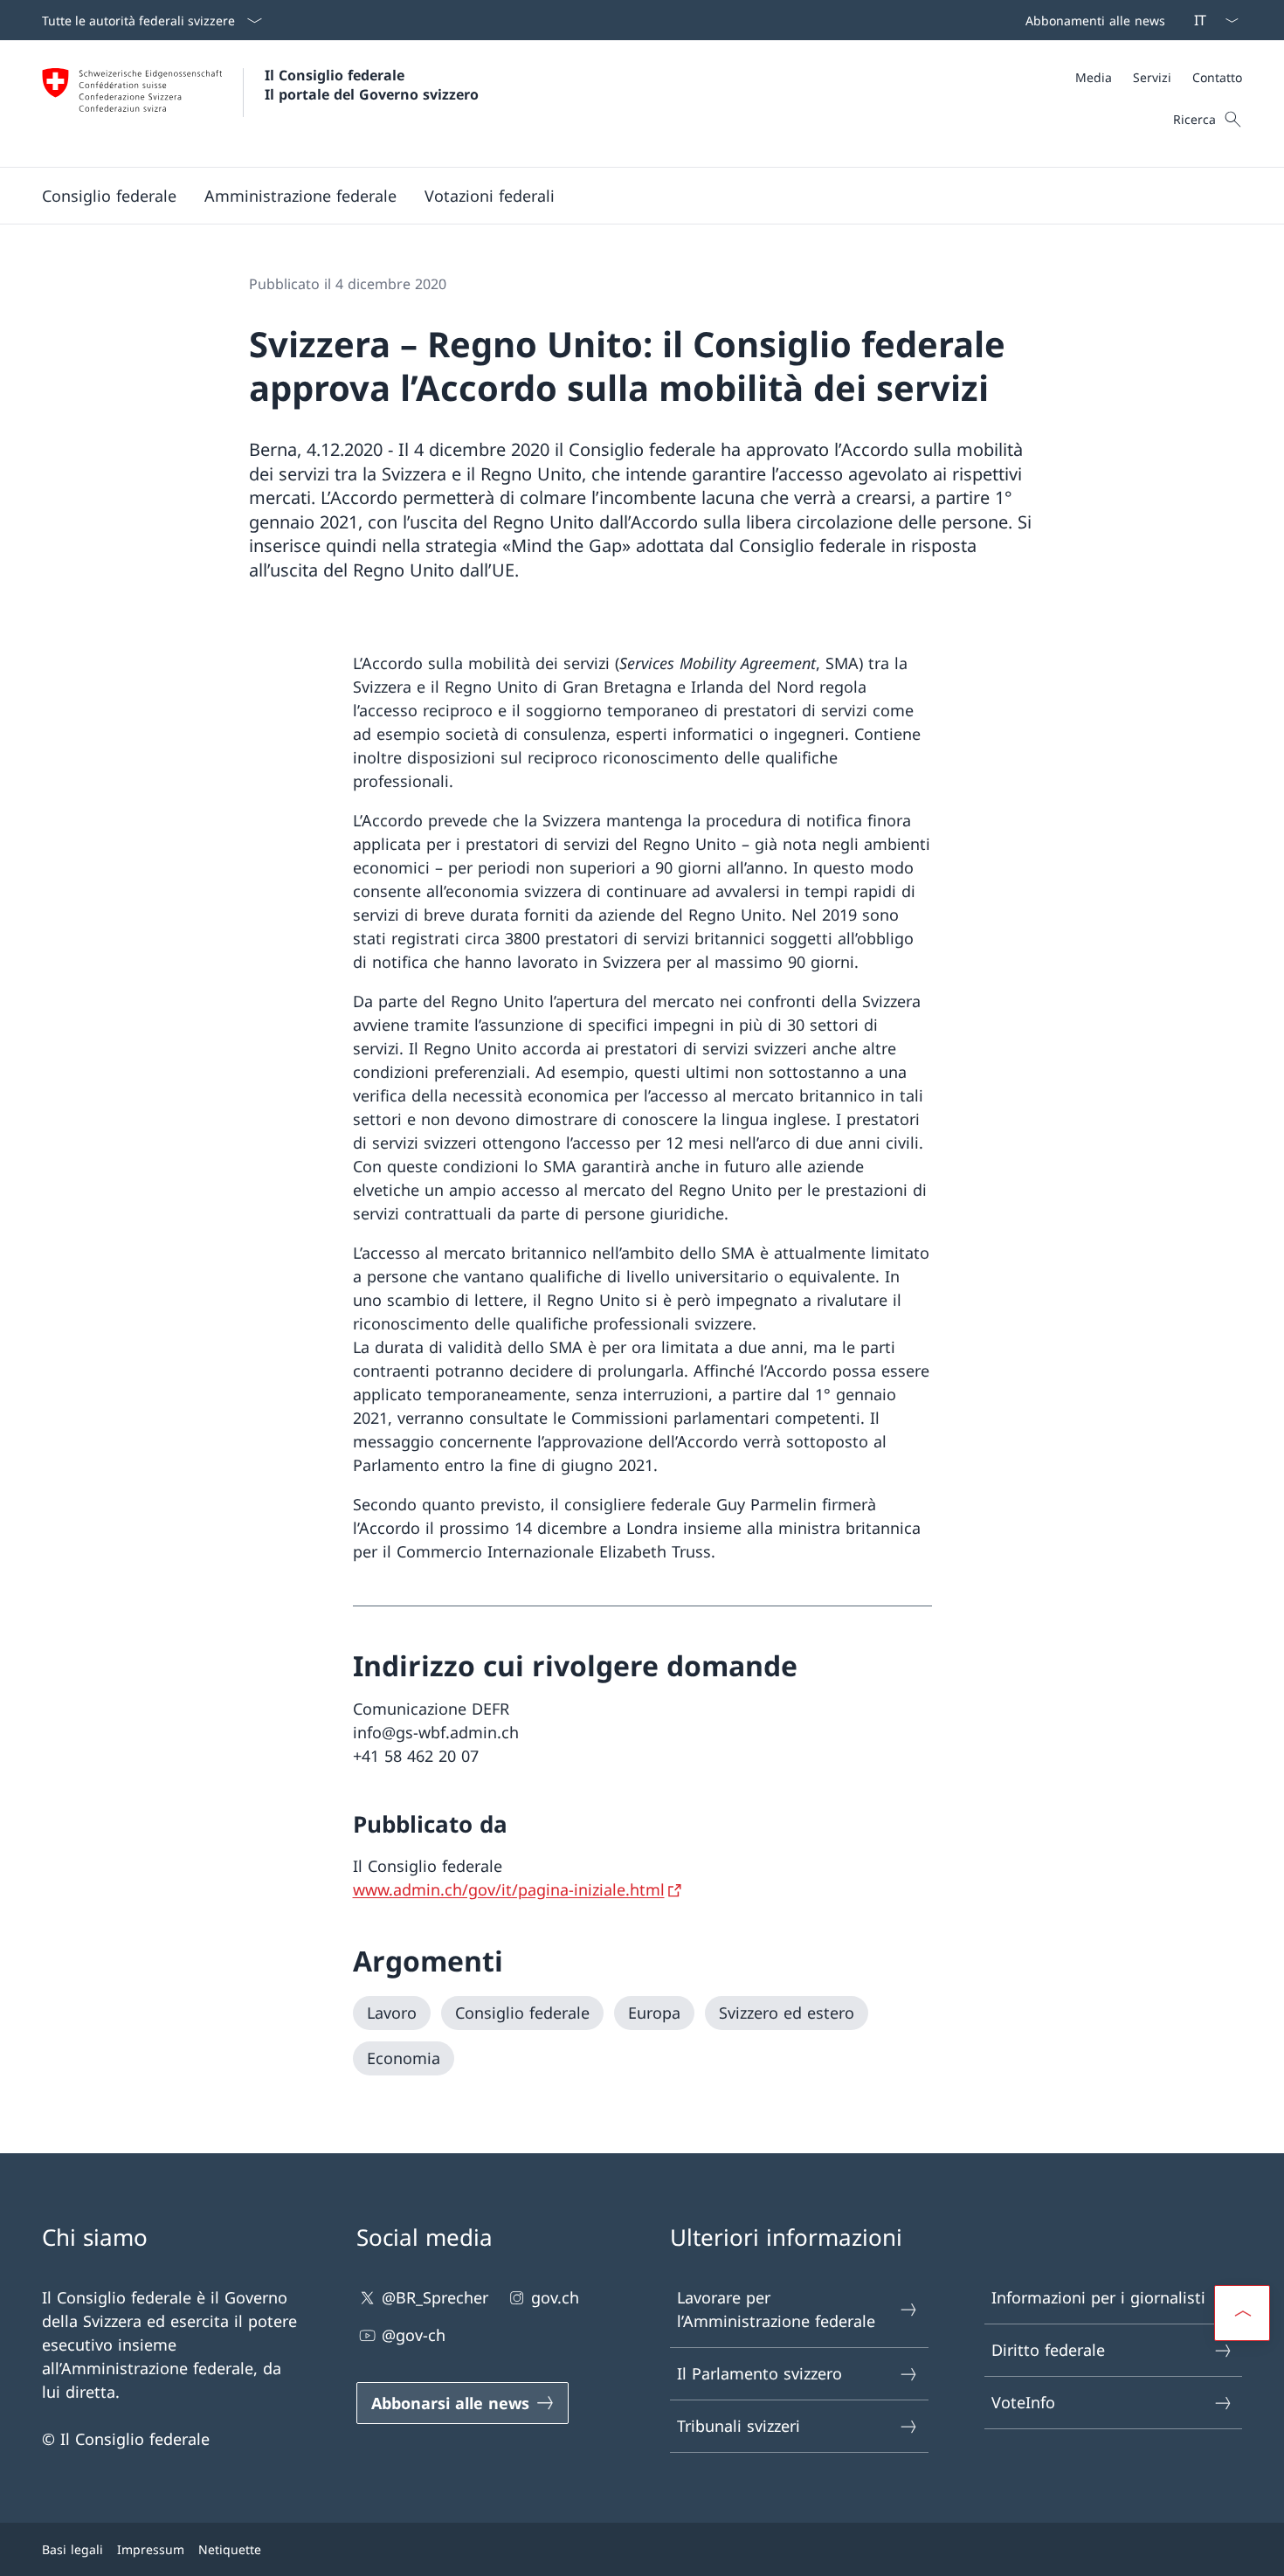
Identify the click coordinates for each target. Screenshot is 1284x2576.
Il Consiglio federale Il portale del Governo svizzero (372, 85)
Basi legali (72, 2549)
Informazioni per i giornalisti (1098, 2297)
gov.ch (555, 2297)
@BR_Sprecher (435, 2297)
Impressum (151, 2549)
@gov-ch (414, 2335)
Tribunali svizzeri (739, 2426)
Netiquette (230, 2549)
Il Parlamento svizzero (759, 2373)
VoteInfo (1023, 2402)
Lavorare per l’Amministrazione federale (776, 2309)
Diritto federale (1048, 2350)
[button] (109, 196)
